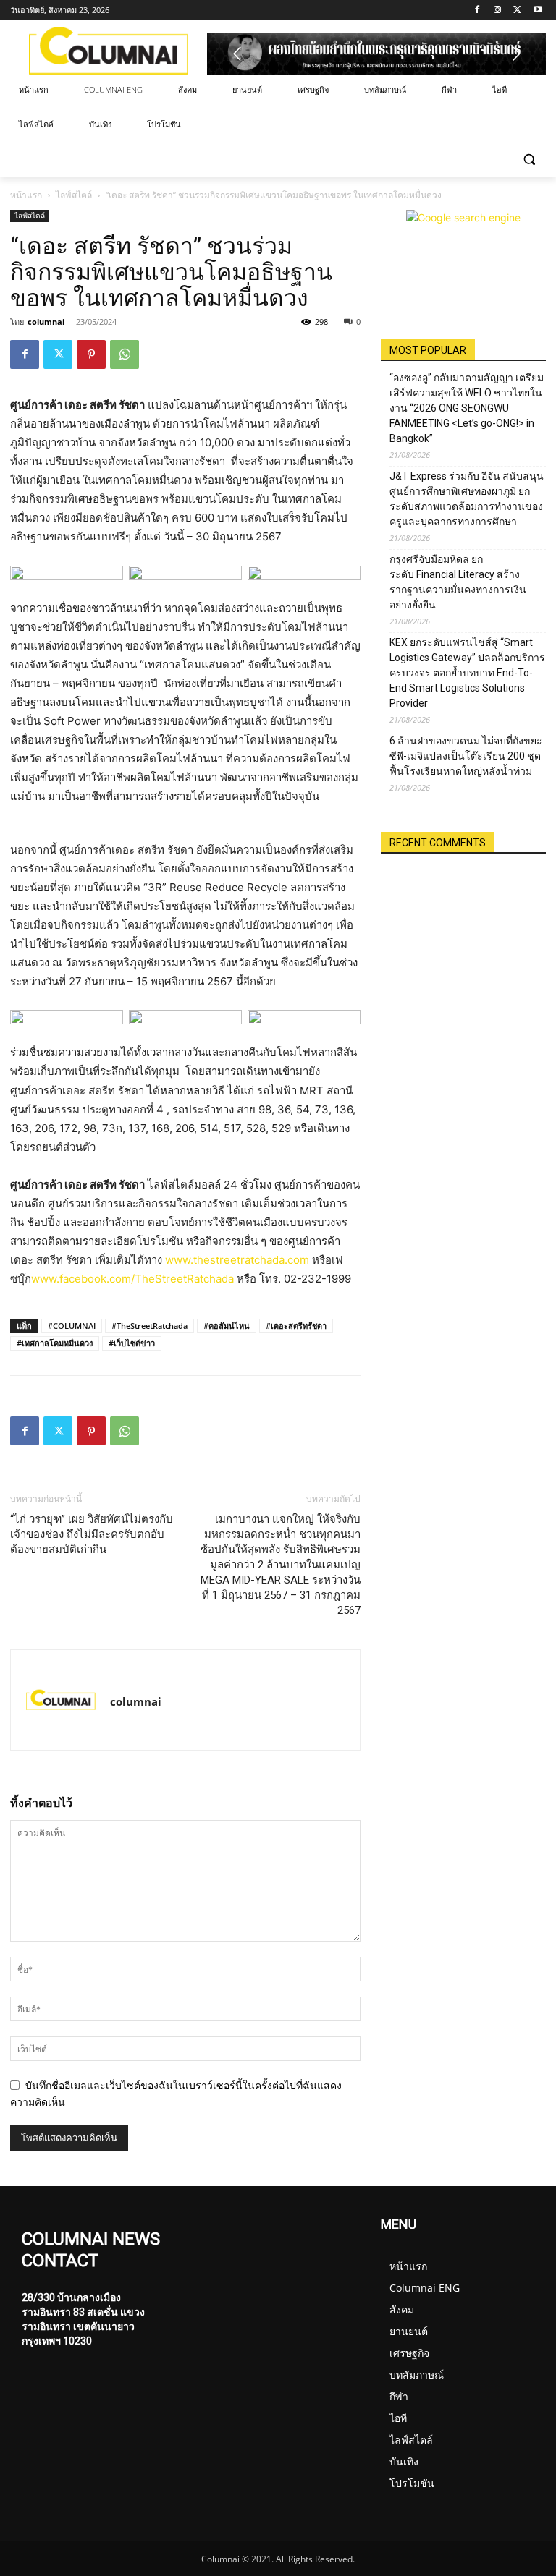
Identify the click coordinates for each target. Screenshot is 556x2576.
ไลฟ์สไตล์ (74, 195)
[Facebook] (477, 10)
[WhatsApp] (125, 354)
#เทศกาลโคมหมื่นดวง (55, 1343)
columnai (46, 322)
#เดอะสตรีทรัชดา (296, 1326)
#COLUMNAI (72, 1326)
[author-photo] (61, 1700)
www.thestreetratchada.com (237, 1260)
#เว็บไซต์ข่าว (132, 1343)
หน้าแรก (26, 195)
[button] (529, 160)
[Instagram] (498, 10)
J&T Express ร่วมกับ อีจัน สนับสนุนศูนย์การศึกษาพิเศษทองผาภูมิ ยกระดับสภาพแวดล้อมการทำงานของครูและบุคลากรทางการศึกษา (467, 499)
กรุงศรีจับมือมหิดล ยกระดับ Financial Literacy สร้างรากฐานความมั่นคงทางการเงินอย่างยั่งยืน (458, 582)
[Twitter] (517, 10)
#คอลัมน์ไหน (227, 1326)
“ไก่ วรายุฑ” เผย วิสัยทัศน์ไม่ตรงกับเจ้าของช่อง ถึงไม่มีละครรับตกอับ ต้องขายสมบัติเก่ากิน (92, 1534)
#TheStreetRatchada (149, 1326)
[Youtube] (538, 10)
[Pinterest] (91, 354)
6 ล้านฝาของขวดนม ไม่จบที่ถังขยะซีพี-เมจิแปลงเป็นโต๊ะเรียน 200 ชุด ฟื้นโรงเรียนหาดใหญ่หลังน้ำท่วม (466, 756)
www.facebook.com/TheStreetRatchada (132, 1279)
